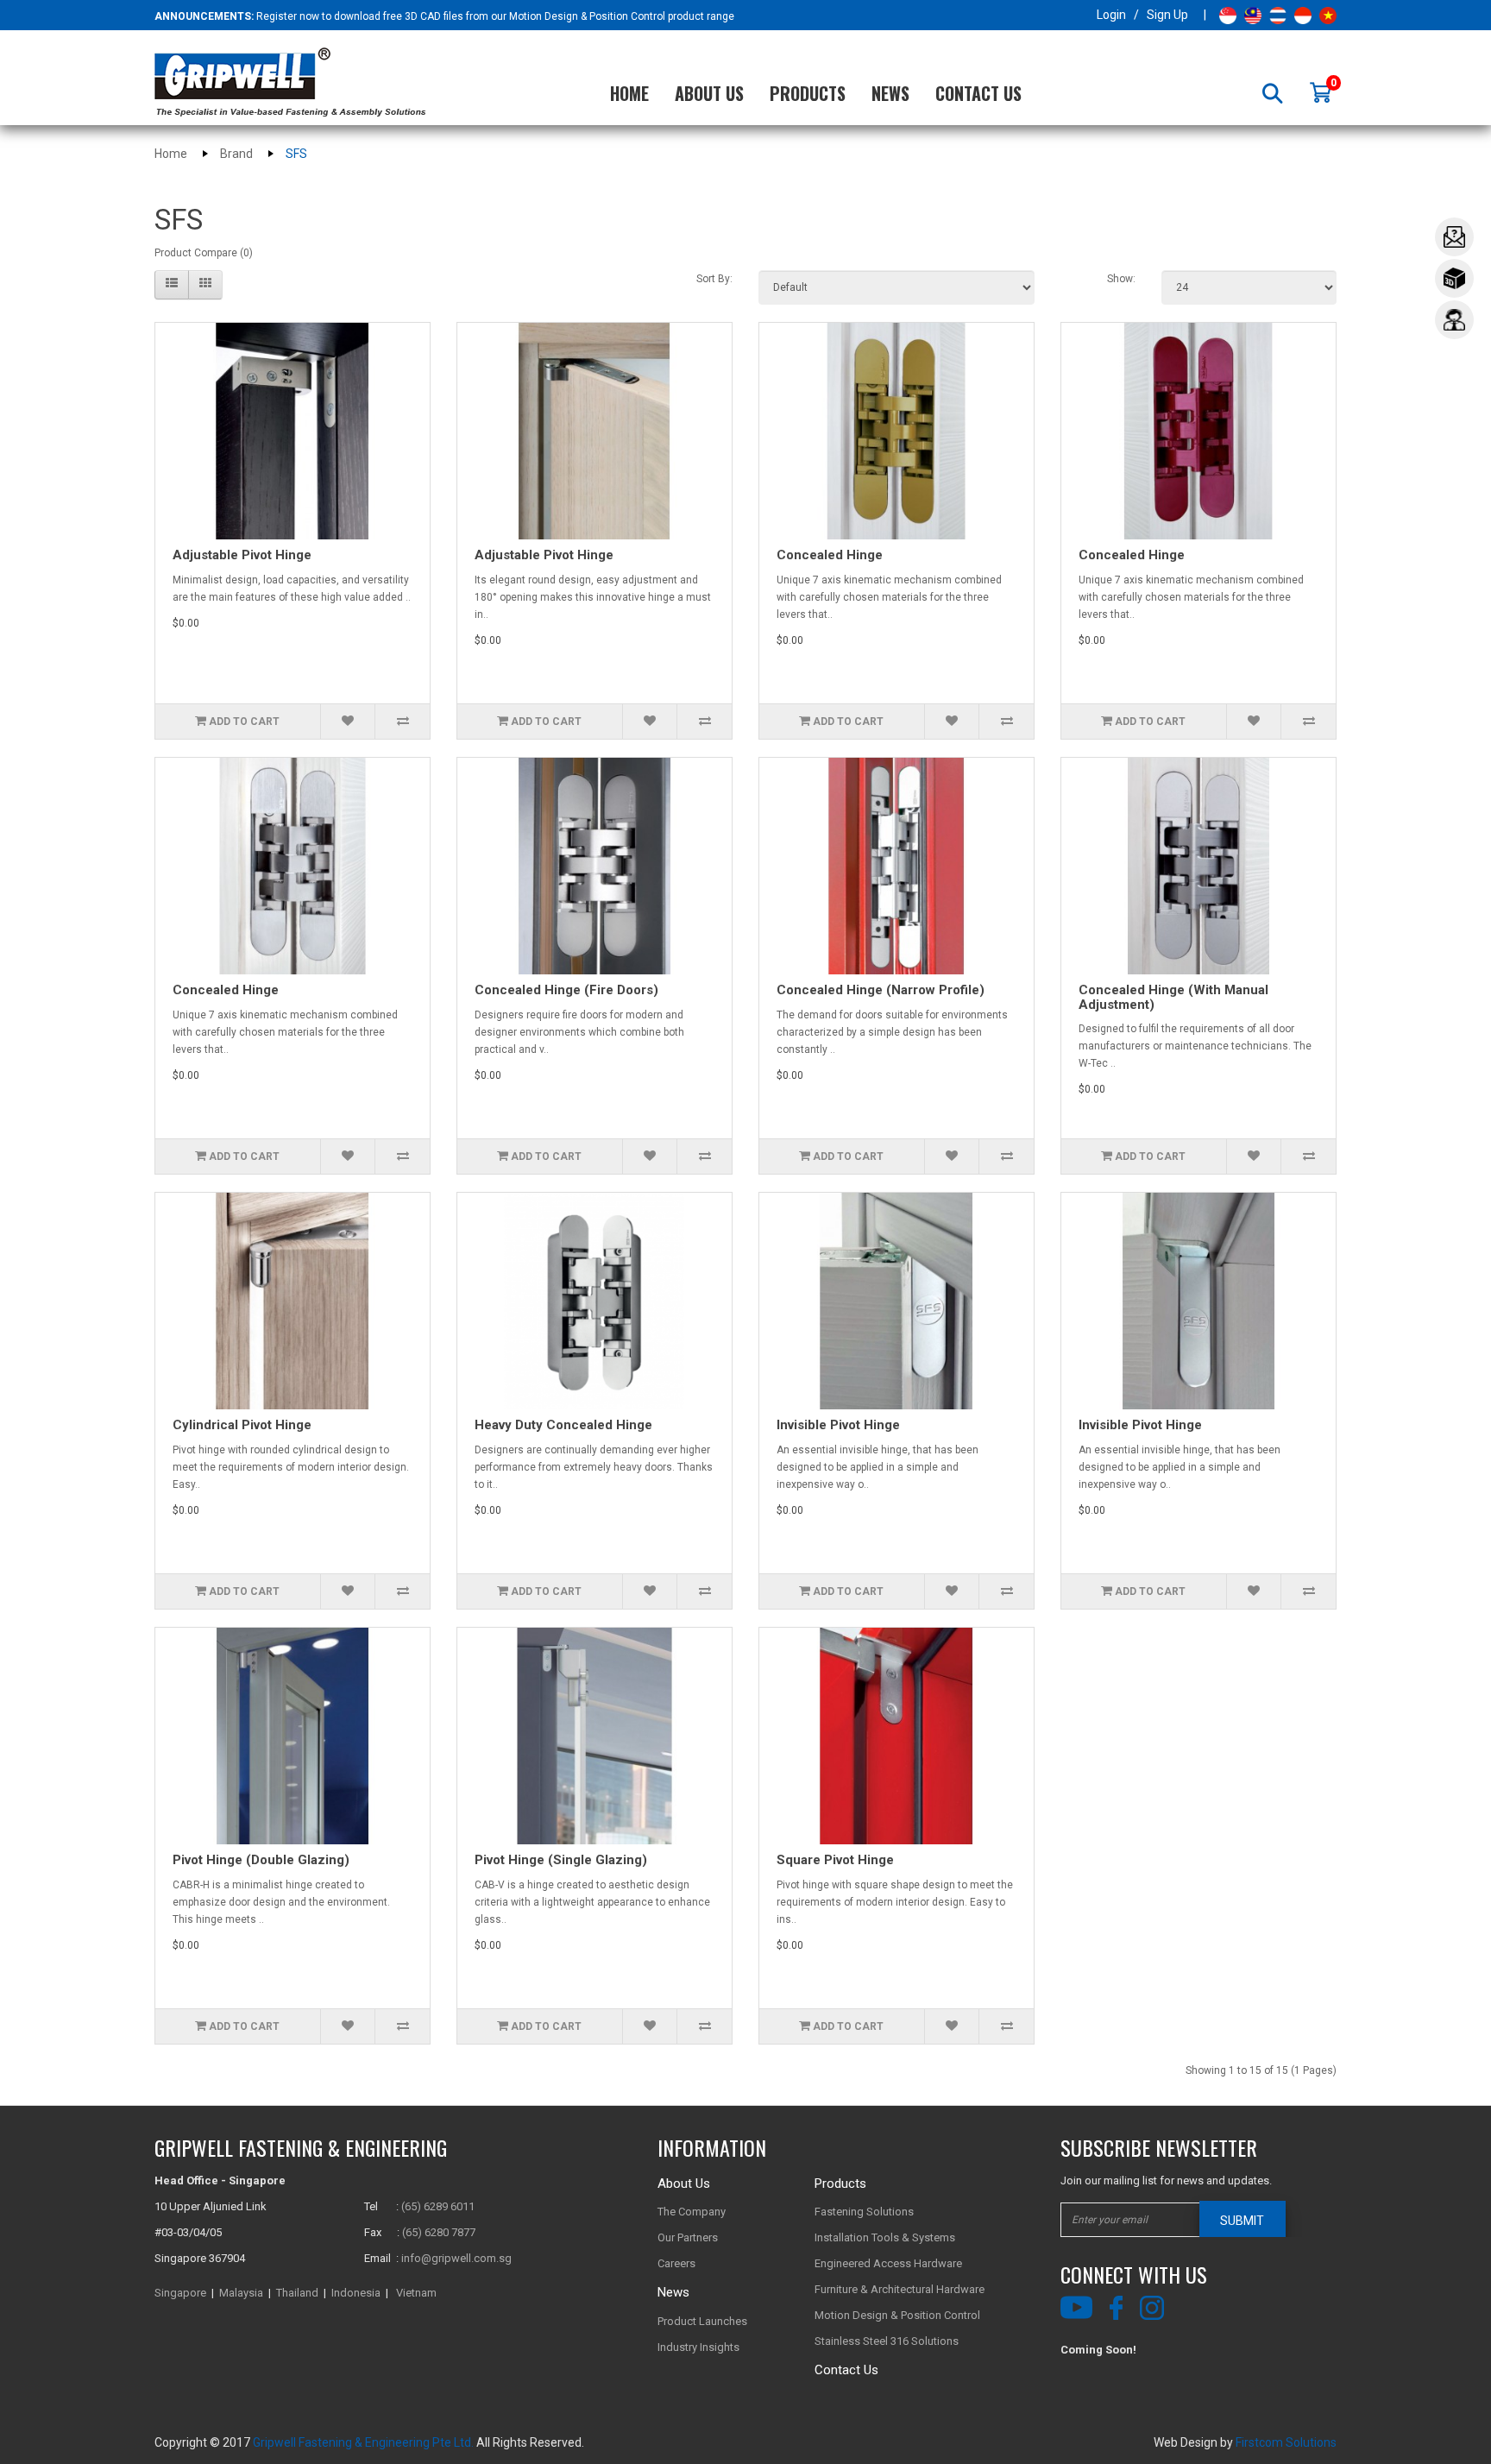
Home (629, 93)
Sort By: (714, 279)
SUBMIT (1242, 2221)
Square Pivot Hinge (835, 1860)
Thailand (297, 2293)
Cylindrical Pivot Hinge (242, 1425)
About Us (709, 93)
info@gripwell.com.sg (456, 2258)
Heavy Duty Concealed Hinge (563, 1425)
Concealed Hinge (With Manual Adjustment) (1173, 997)
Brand (236, 154)
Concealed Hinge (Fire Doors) (566, 990)
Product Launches (702, 2321)
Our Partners (688, 2237)
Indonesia (356, 2293)
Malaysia (241, 2293)
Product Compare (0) (204, 253)
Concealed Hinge (830, 555)
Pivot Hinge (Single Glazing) (561, 1860)
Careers (676, 2263)
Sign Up (1167, 15)
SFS (296, 154)
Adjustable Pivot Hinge (242, 555)
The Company (692, 2212)
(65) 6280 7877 (439, 2232)
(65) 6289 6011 (438, 2206)
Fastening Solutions (864, 2212)
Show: (1121, 279)
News (890, 93)
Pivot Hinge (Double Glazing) (261, 1860)
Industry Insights (698, 2347)
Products (808, 93)
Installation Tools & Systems (885, 2237)
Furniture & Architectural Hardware (900, 2289)
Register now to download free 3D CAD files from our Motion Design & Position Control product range (495, 16)
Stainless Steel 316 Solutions (887, 2341)
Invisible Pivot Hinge (838, 1425)
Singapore (180, 2293)
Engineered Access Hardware (888, 2263)
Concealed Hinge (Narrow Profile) (881, 990)
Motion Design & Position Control (897, 2315)
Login (1111, 15)
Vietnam (416, 2293)
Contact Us (978, 93)
